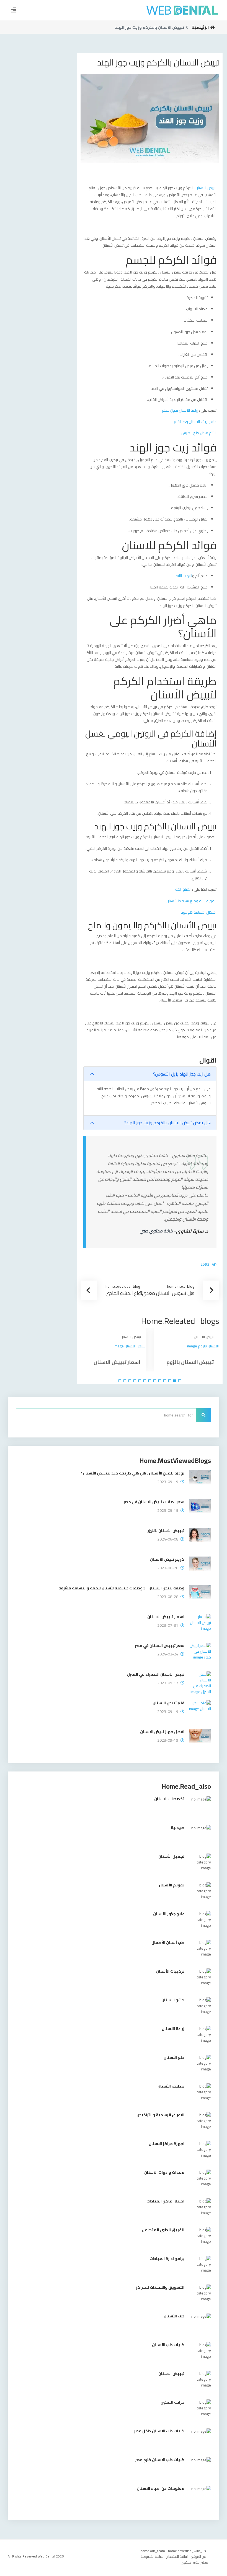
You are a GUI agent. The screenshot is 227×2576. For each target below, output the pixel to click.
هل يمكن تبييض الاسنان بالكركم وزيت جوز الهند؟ (167, 1123)
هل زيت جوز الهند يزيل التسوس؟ (182, 1074)
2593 (205, 1264)
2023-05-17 (168, 1683)
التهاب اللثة (184, 576)
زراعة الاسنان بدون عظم (180, 410)
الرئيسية (200, 27)
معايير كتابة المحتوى (195, 2562)
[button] (180, 1381)
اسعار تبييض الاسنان (117, 1362)
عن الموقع (199, 2557)
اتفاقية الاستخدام (177, 2557)
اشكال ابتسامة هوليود (199, 912)
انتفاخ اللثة (183, 889)
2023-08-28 (168, 1568)
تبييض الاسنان (206, 188)
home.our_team (153, 2551)
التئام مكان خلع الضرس (199, 433)
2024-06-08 (168, 1539)
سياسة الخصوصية (152, 2557)
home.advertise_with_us (187, 2551)
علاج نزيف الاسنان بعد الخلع (195, 422)
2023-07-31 (168, 1625)
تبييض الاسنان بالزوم (190, 1362)
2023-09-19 (168, 1482)
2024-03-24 (168, 1654)
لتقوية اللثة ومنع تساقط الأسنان (191, 901)
